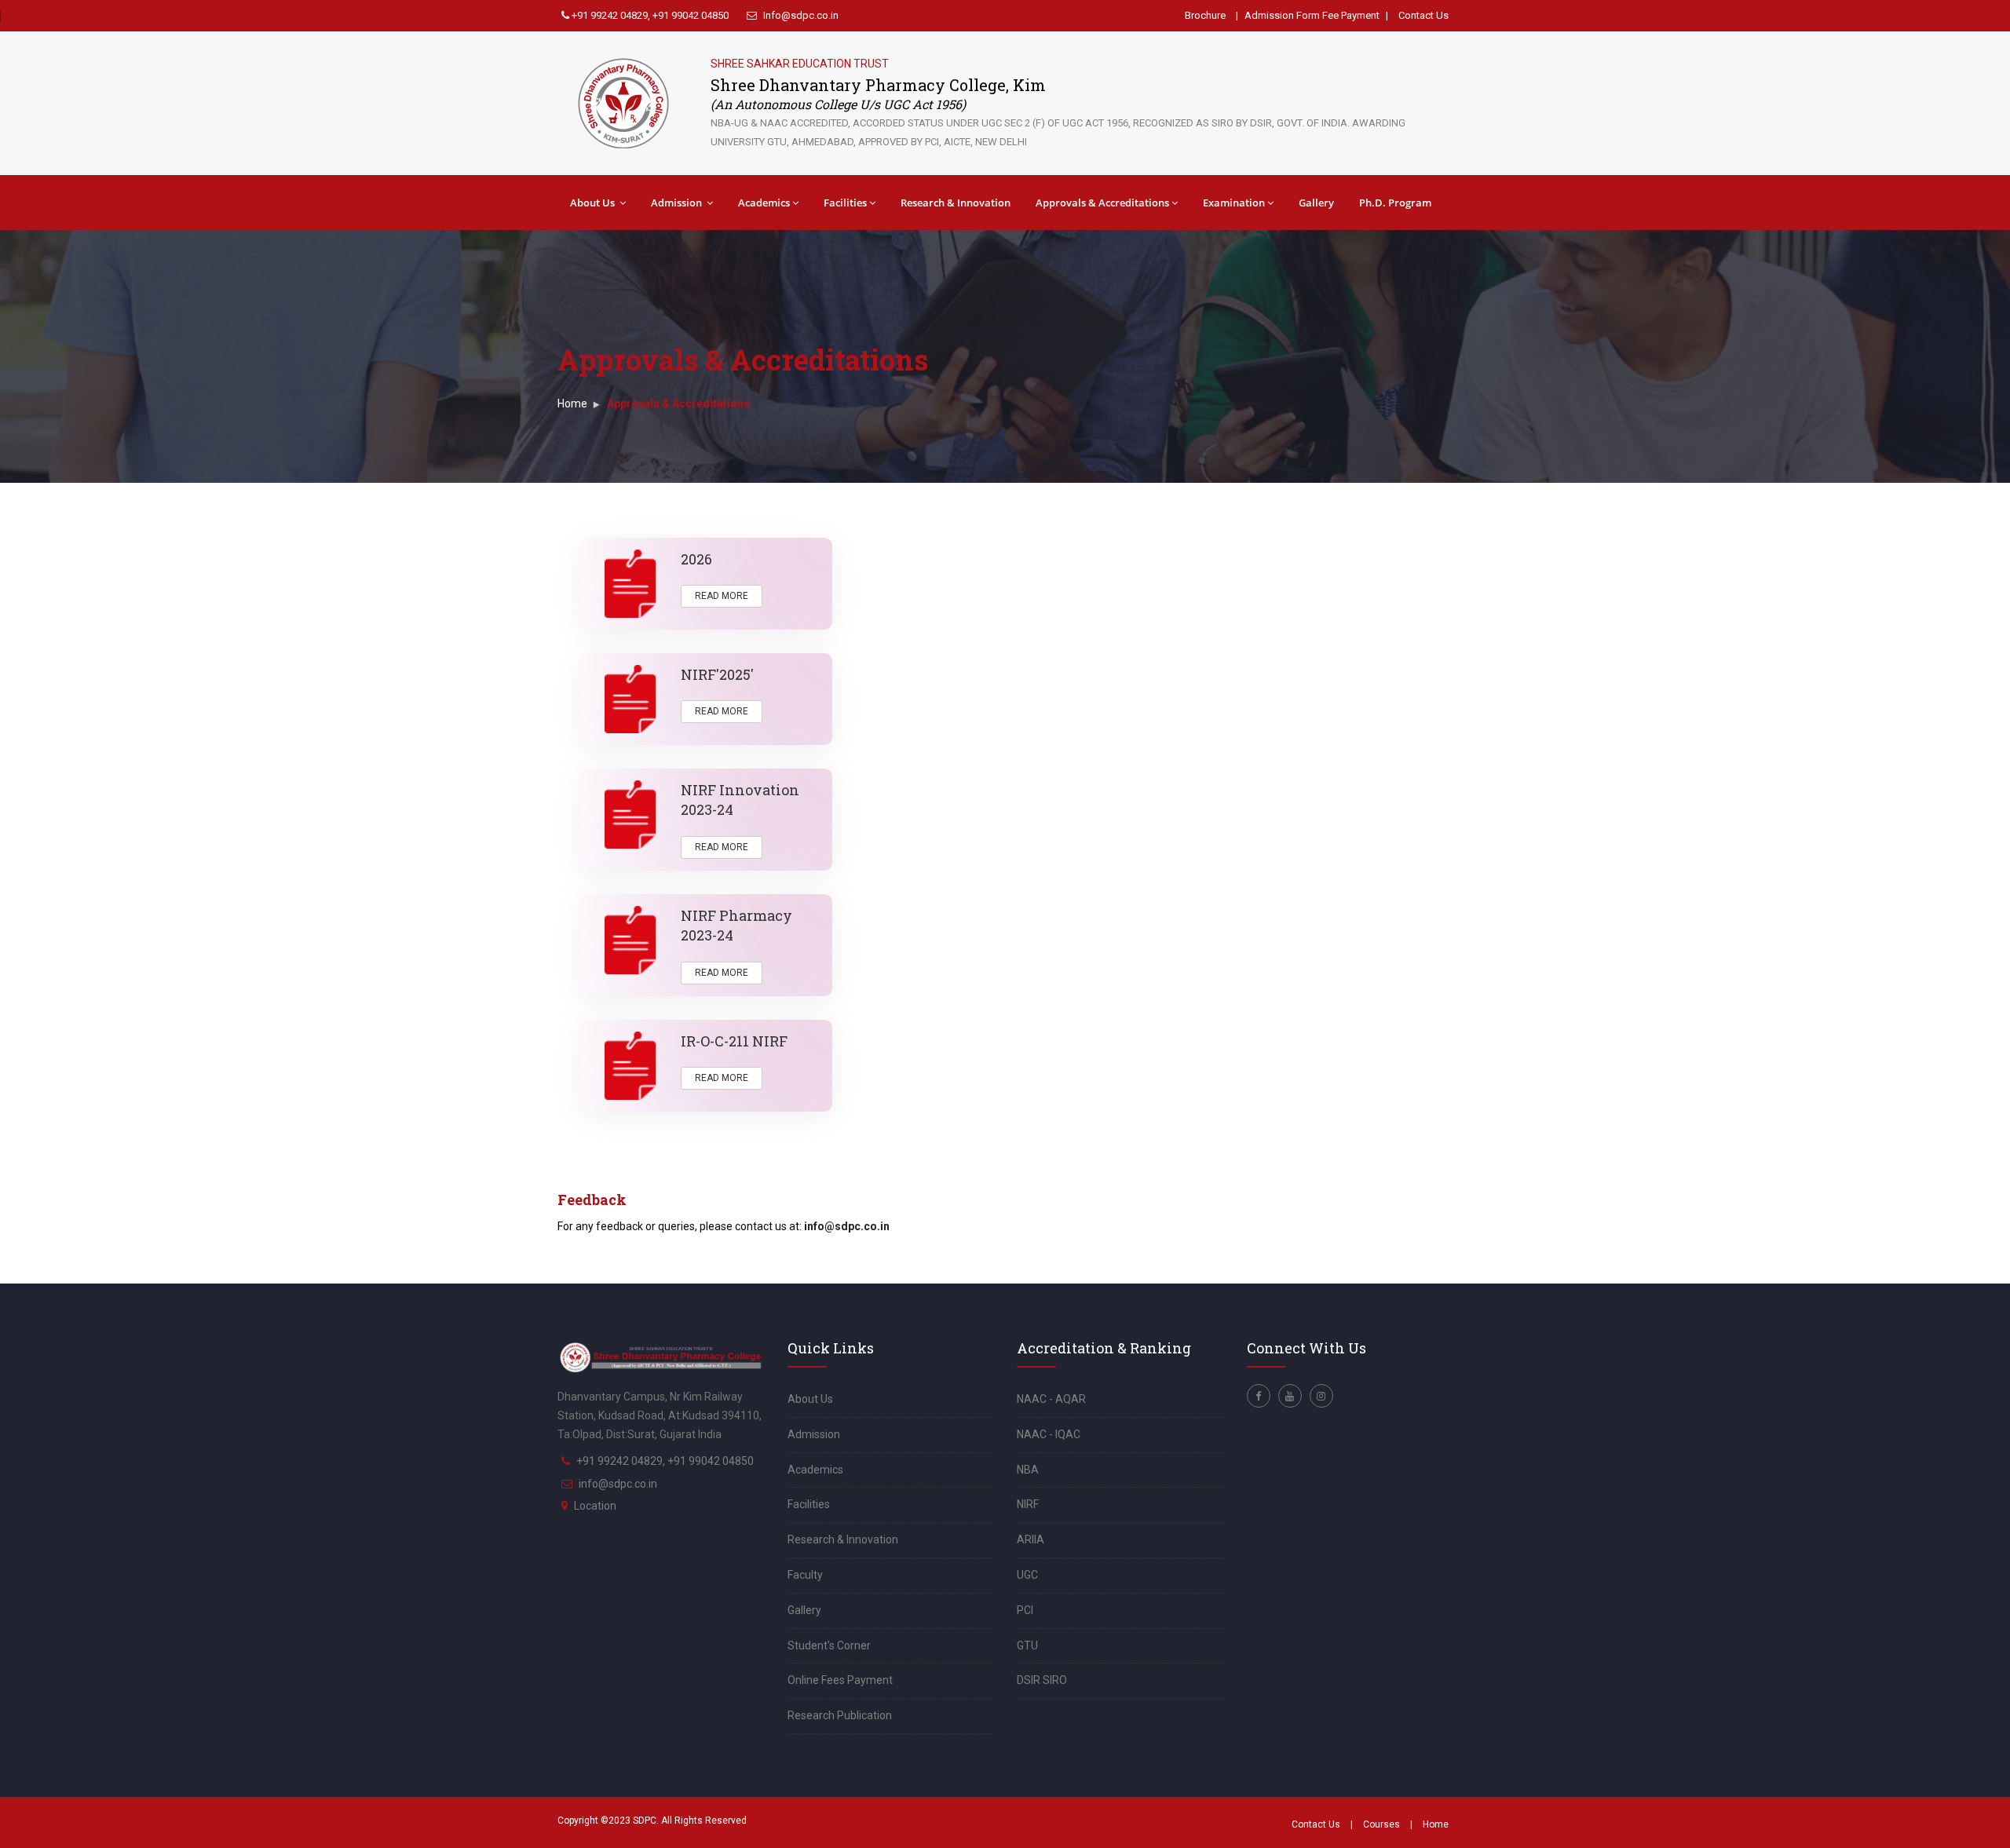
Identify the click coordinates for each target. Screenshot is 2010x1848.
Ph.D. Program (1395, 203)
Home (572, 404)
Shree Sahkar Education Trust (800, 64)
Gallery (1316, 203)
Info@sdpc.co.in (800, 15)
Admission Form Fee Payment (1312, 15)
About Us (594, 203)
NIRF (1028, 1504)
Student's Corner (829, 1645)
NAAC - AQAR (1051, 1399)
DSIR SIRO (1042, 1680)
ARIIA (1031, 1539)
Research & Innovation (956, 203)
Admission (678, 203)
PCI (1025, 1610)
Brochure (1205, 15)
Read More (722, 596)
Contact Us (1423, 15)
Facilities (845, 203)
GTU (1027, 1645)
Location (595, 1506)
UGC (1027, 1575)
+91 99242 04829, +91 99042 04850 (649, 15)
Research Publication (840, 1715)
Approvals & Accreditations (1102, 203)
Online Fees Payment (840, 1680)
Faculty (805, 1575)
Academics (764, 203)
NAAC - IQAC (1049, 1434)
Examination (1234, 203)
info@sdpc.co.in (847, 1226)
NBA (1028, 1470)
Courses (1381, 1824)
